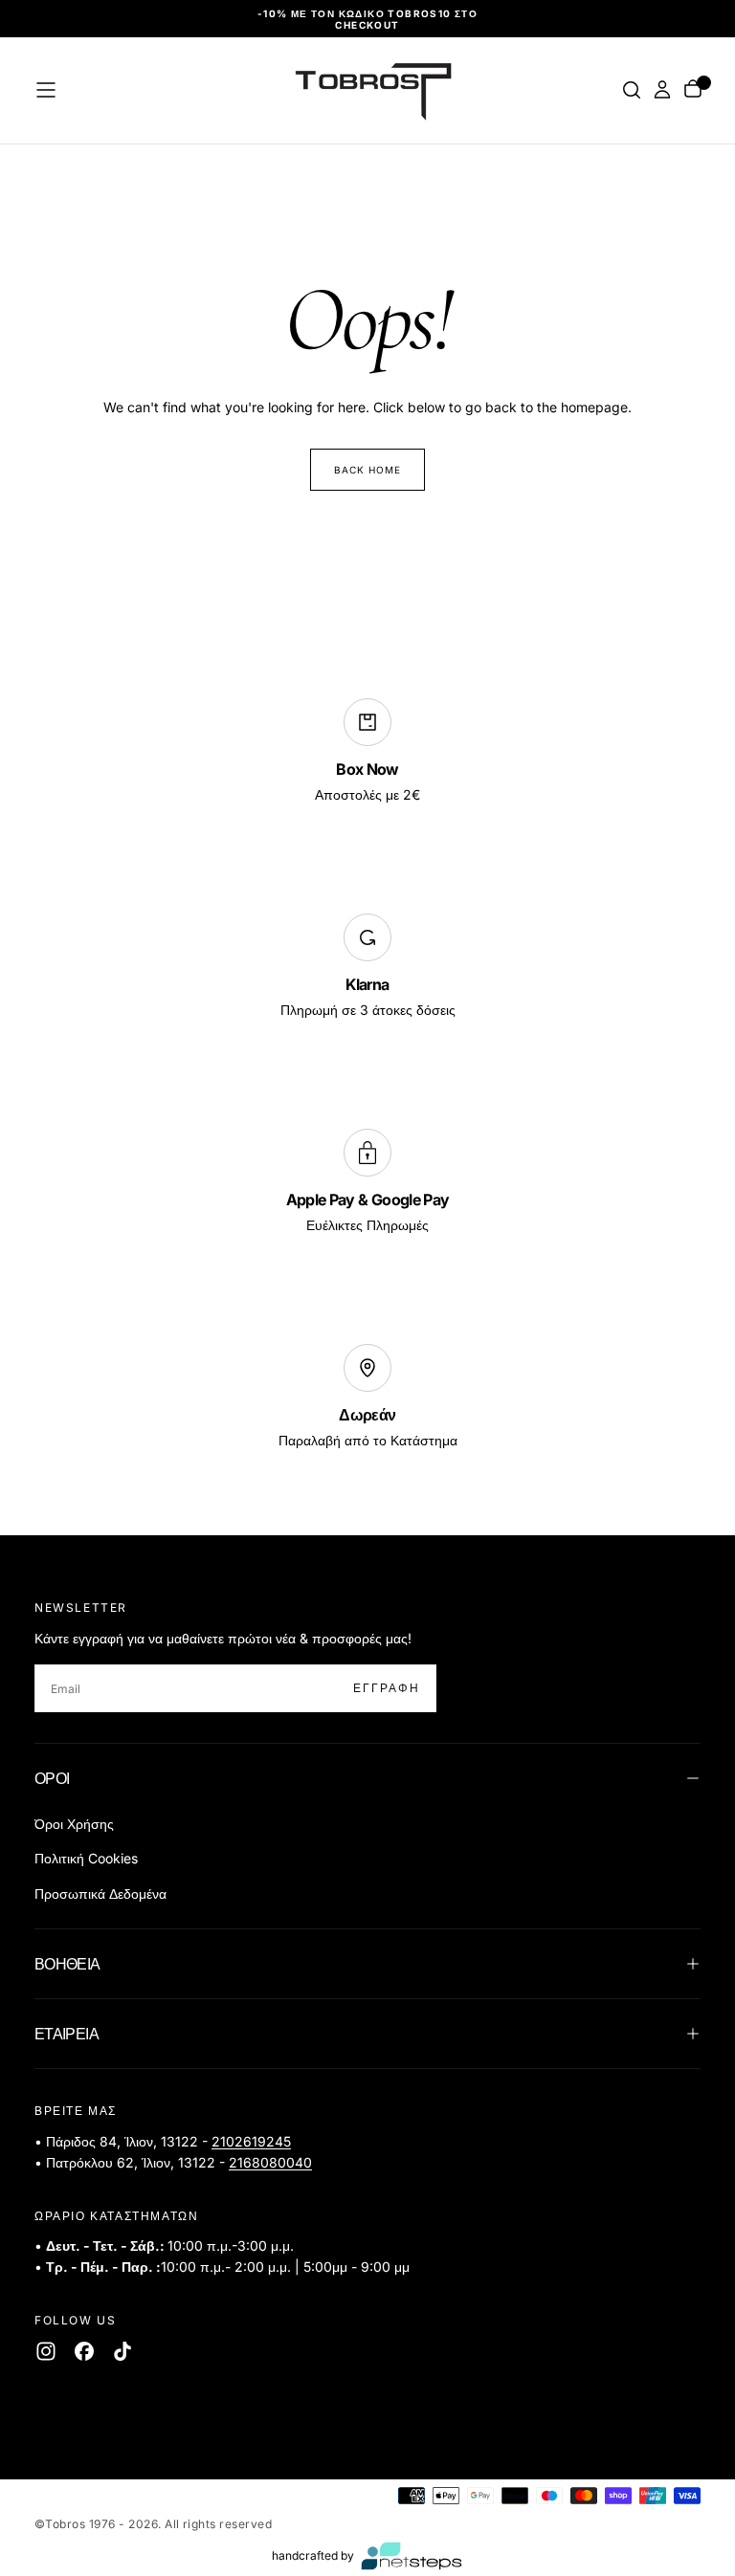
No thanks (368, 1408)
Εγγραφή (495, 1349)
